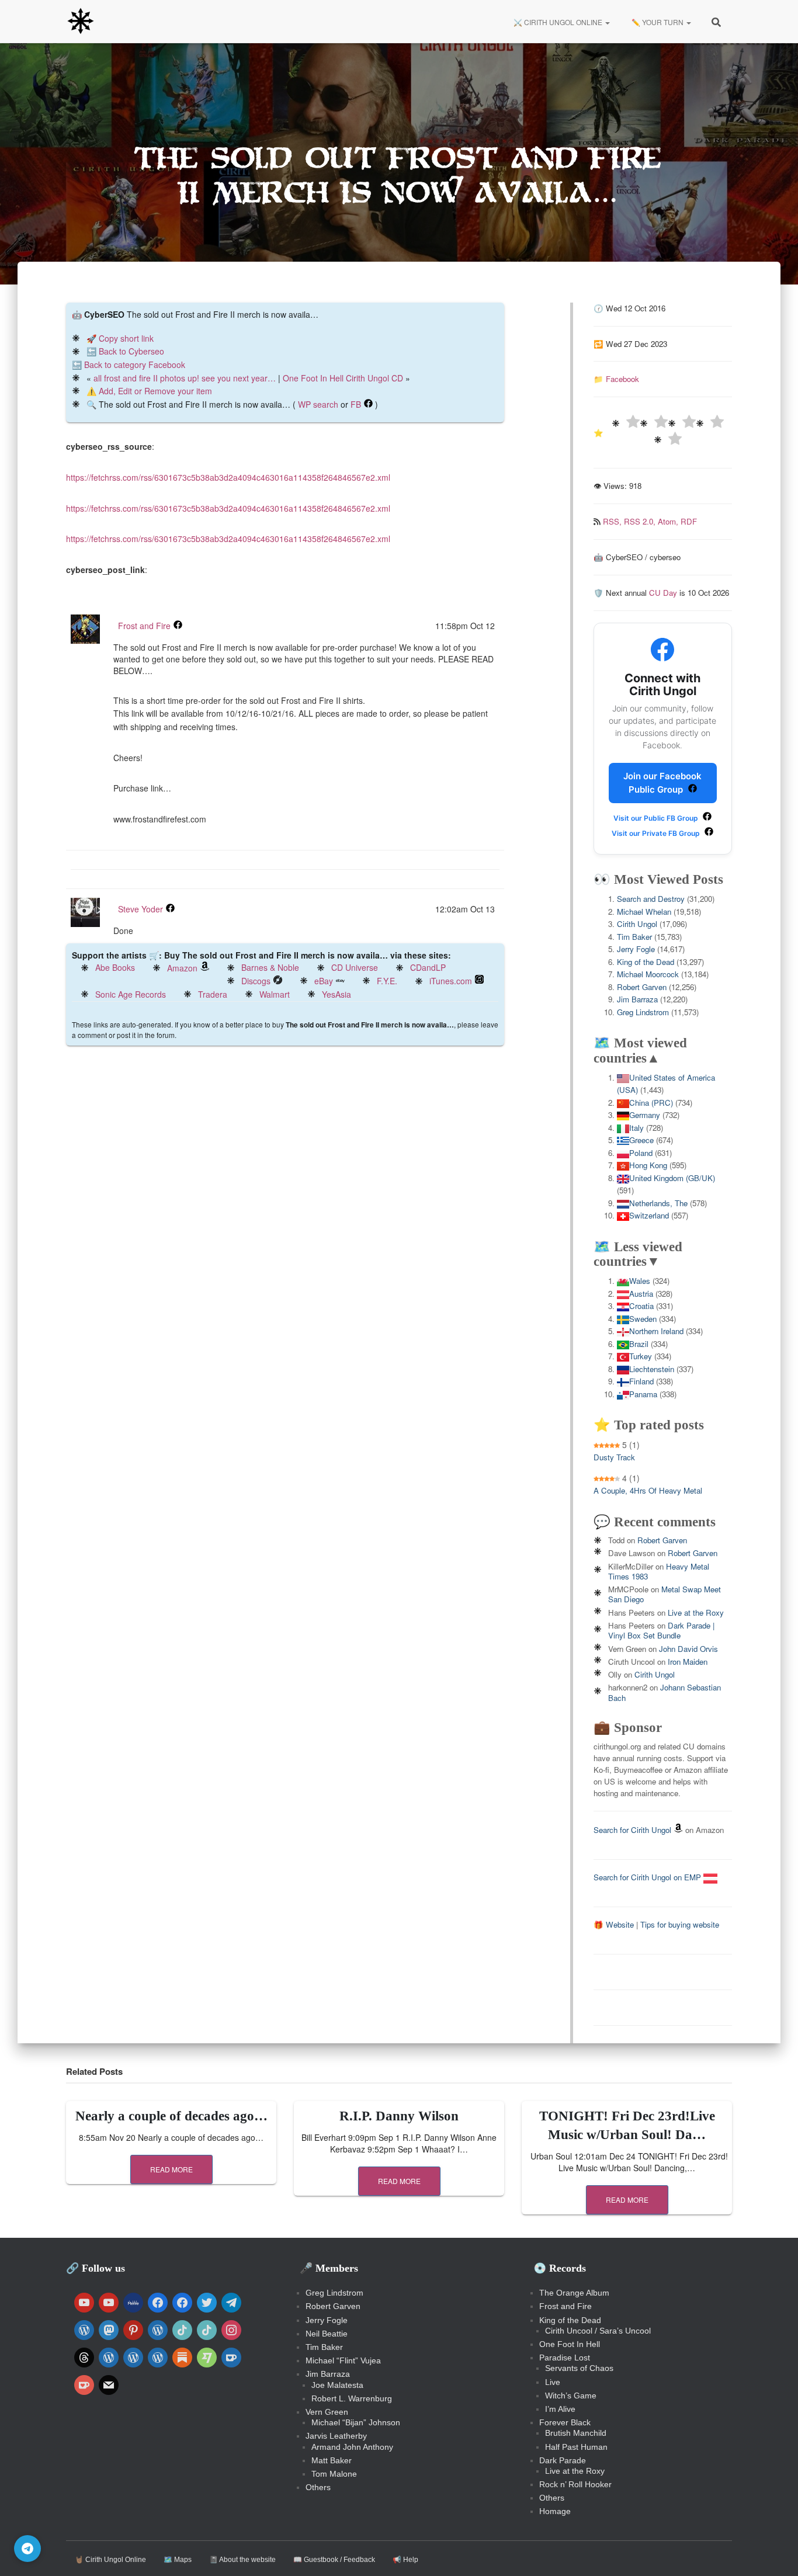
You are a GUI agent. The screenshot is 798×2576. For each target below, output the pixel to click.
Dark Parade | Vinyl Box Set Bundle (661, 1630)
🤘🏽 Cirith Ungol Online (110, 2560)
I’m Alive (560, 2409)
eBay (324, 981)
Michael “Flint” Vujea (343, 2360)
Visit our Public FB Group (657, 818)
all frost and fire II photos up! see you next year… (185, 378)
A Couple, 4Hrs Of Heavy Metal (648, 1490)
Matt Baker (332, 2460)
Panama (643, 1394)
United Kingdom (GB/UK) (672, 1178)
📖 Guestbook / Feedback (334, 2560)
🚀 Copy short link (120, 338)
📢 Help (405, 2560)
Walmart (275, 994)
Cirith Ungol (637, 924)
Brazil (639, 1344)
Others (318, 2487)
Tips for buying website (680, 1924)
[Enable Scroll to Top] (775, 2553)
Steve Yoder (140, 909)
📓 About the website (242, 2560)
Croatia (641, 1306)
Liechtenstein (652, 1369)
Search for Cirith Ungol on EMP (648, 1877)
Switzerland (649, 1215)
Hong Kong (648, 1165)
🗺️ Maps (178, 2560)
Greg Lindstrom (643, 1012)
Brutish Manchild (576, 2433)
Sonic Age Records (131, 994)
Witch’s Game (571, 2396)
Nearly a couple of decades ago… (171, 2116)
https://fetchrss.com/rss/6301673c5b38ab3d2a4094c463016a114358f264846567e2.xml (228, 477)
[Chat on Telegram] (27, 2549)
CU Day (663, 593)
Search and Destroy (651, 899)
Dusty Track (614, 1457)
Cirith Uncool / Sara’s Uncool (598, 2331)
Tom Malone (334, 2474)
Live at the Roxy (696, 1612)
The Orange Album (574, 2293)
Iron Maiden (688, 1662)
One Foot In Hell (570, 2344)
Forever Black (565, 2422)
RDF (689, 521)
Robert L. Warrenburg (352, 2398)
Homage (555, 2511)
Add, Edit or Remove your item (155, 391)
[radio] (626, 423)
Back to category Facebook (135, 364)
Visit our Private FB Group (657, 833)
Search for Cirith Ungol (632, 1830)
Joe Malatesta (337, 2385)
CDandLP (428, 967)
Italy (636, 1128)
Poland (641, 1153)
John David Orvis (688, 1649)
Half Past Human (576, 2447)
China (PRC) (651, 1103)
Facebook (622, 379)
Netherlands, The (658, 1203)
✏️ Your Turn (658, 22)
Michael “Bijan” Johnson (356, 2422)
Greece (641, 1140)
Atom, (669, 521)
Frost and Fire (144, 626)
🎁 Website (614, 1924)
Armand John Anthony (352, 2447)
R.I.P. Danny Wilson (399, 2116)
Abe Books (115, 967)
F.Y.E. (387, 981)
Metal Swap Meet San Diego (665, 1594)
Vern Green (327, 2412)
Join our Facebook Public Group (662, 783)
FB (356, 404)
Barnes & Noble (270, 967)
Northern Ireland (656, 1331)
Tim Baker (634, 937)
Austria (641, 1294)
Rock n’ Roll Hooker (575, 2484)
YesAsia (336, 994)
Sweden (643, 1319)
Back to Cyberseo (131, 351)
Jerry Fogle (636, 949)
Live (553, 2382)
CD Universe (355, 967)
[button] (607, 22)
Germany (645, 1115)
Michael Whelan (644, 912)
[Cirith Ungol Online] (81, 22)
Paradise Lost (565, 2358)
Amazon (182, 968)
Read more (171, 2169)
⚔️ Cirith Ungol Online (558, 22)
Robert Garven (642, 987)
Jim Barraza (637, 999)
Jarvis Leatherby (336, 2436)
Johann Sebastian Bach (665, 1692)
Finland (641, 1381)
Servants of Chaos (579, 2368)
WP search (318, 404)
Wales (640, 1281)
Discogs (256, 981)
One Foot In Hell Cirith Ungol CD (343, 378)
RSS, (613, 521)
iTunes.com (451, 981)
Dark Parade (563, 2460)
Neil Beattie (327, 2334)
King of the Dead (646, 962)
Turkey (641, 1356)
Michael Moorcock (648, 974)
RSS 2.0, (641, 521)
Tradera (213, 994)
